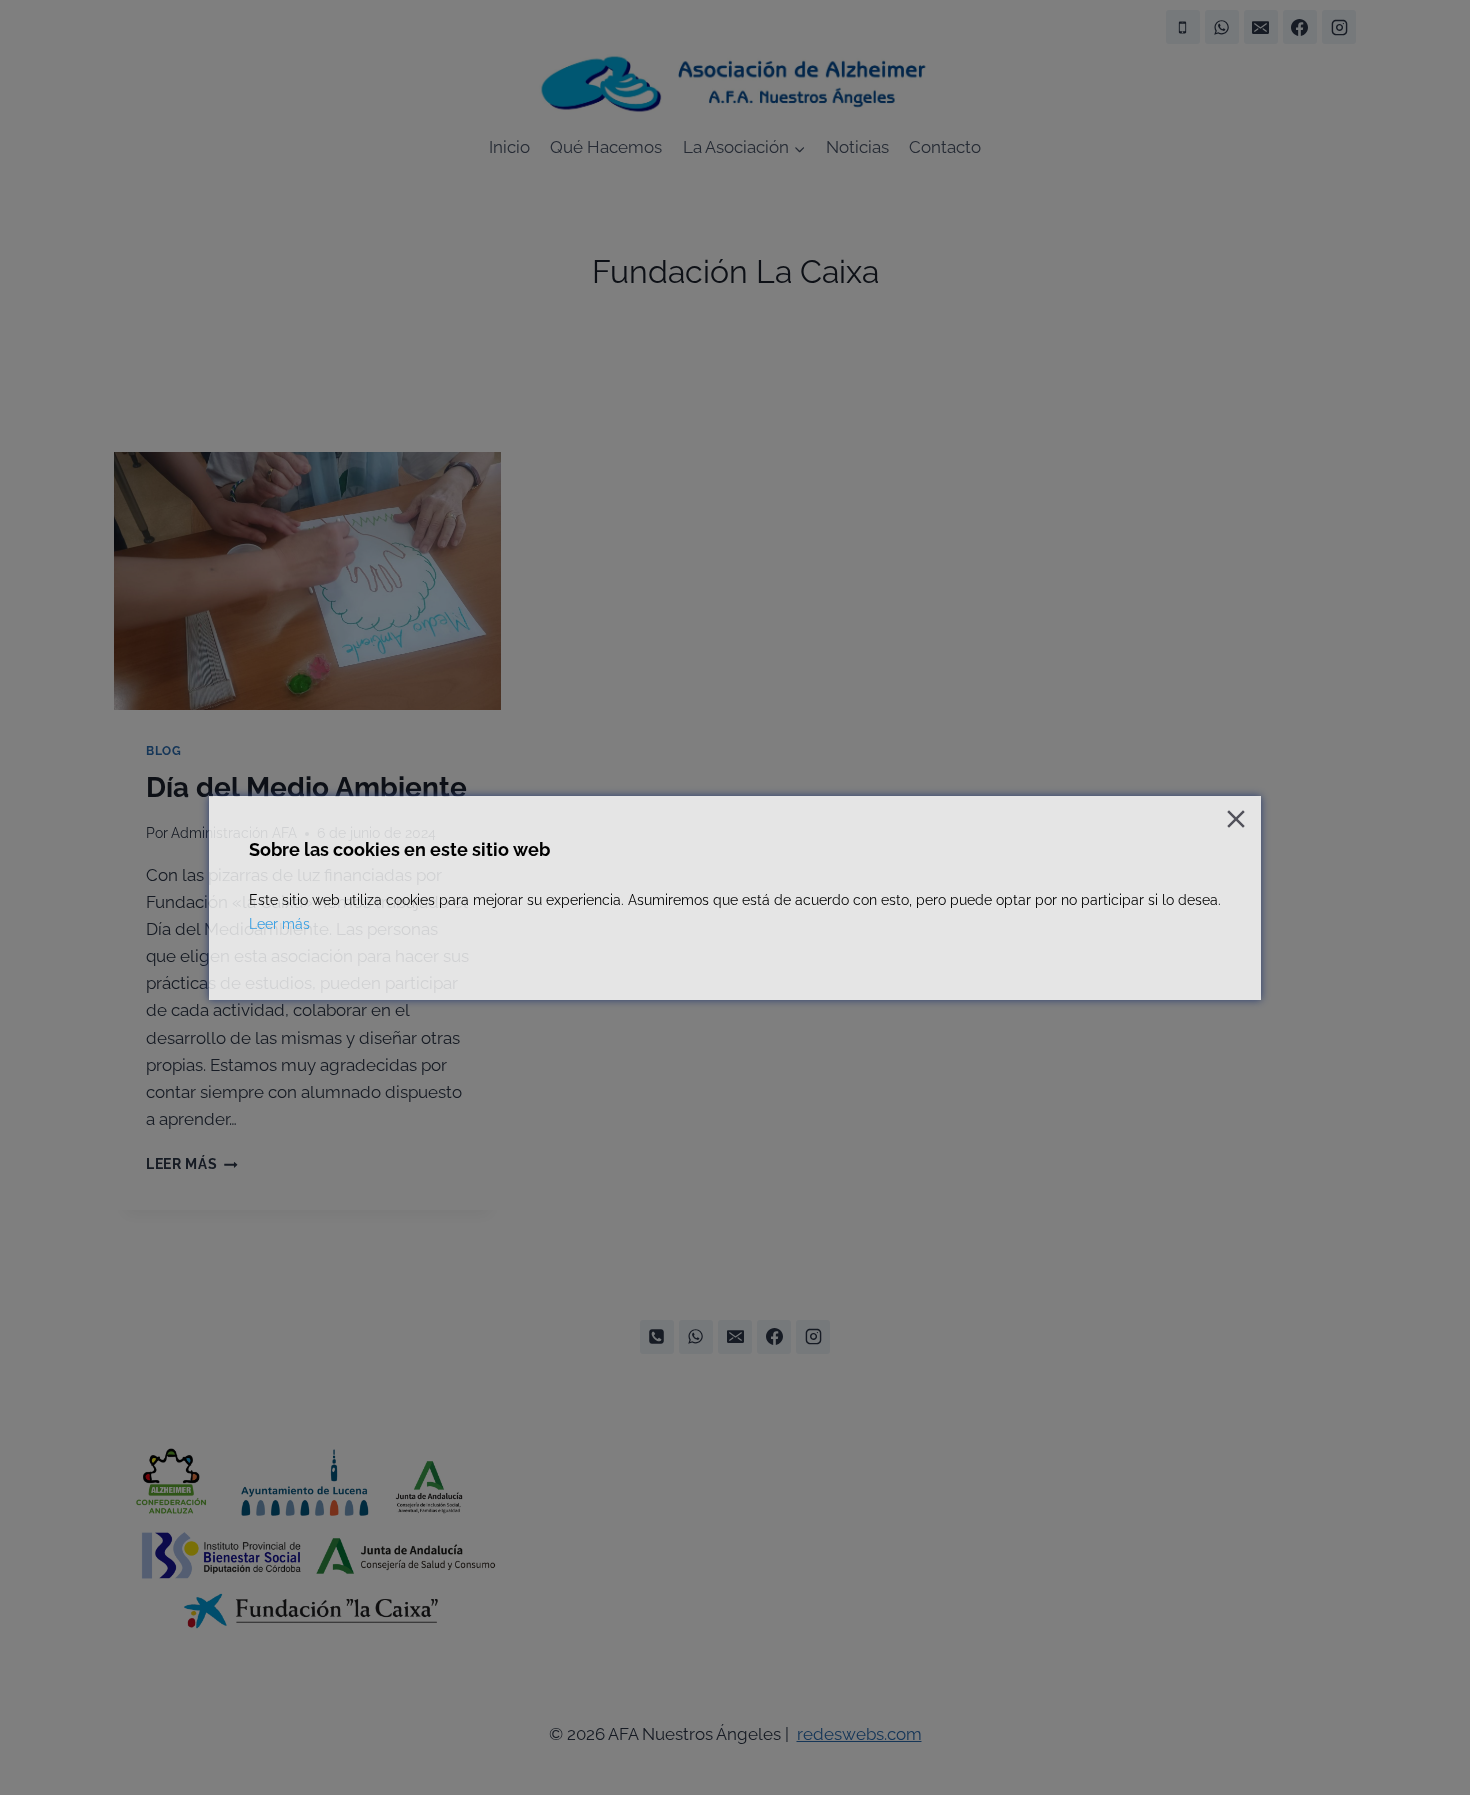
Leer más (279, 924)
